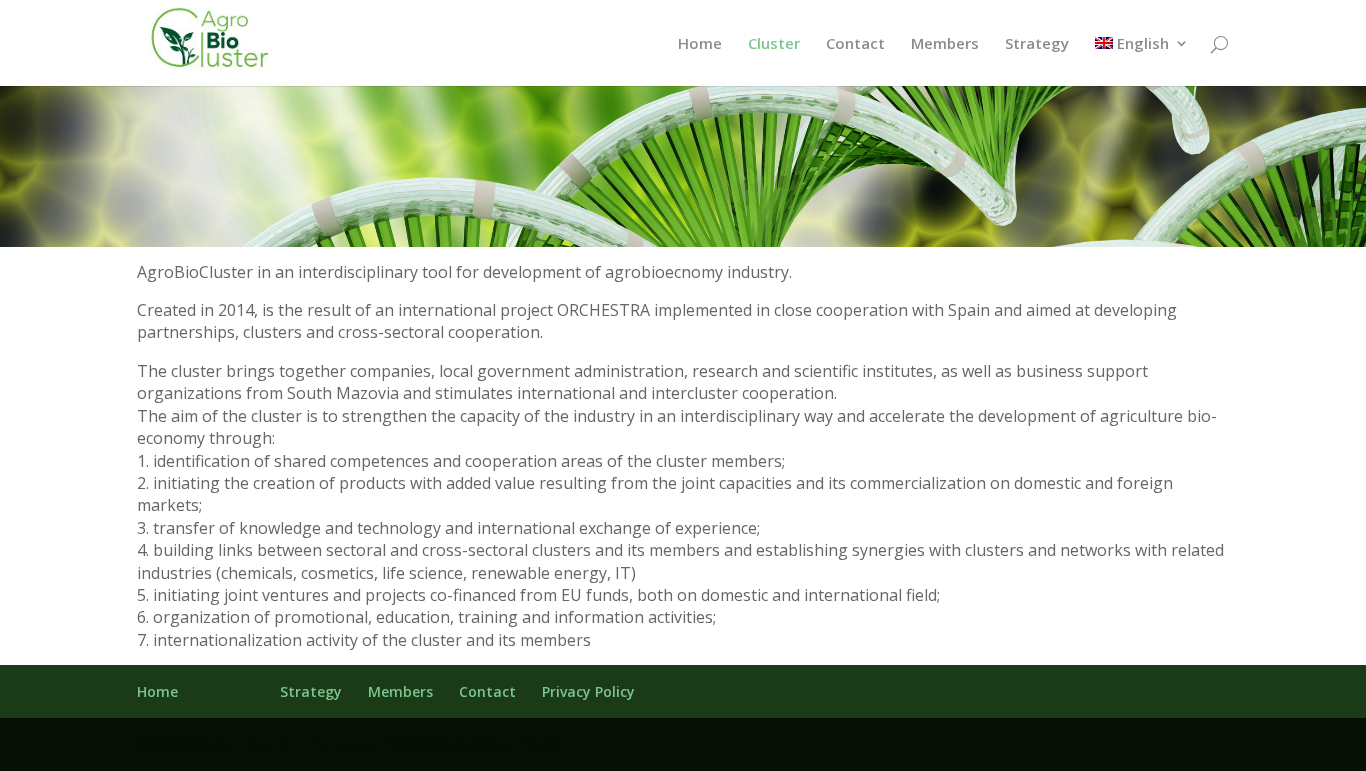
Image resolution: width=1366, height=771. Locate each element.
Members (945, 44)
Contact (855, 44)
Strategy (1037, 44)
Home (700, 44)
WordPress (516, 744)
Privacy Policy (588, 691)
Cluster (774, 44)
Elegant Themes (299, 744)
